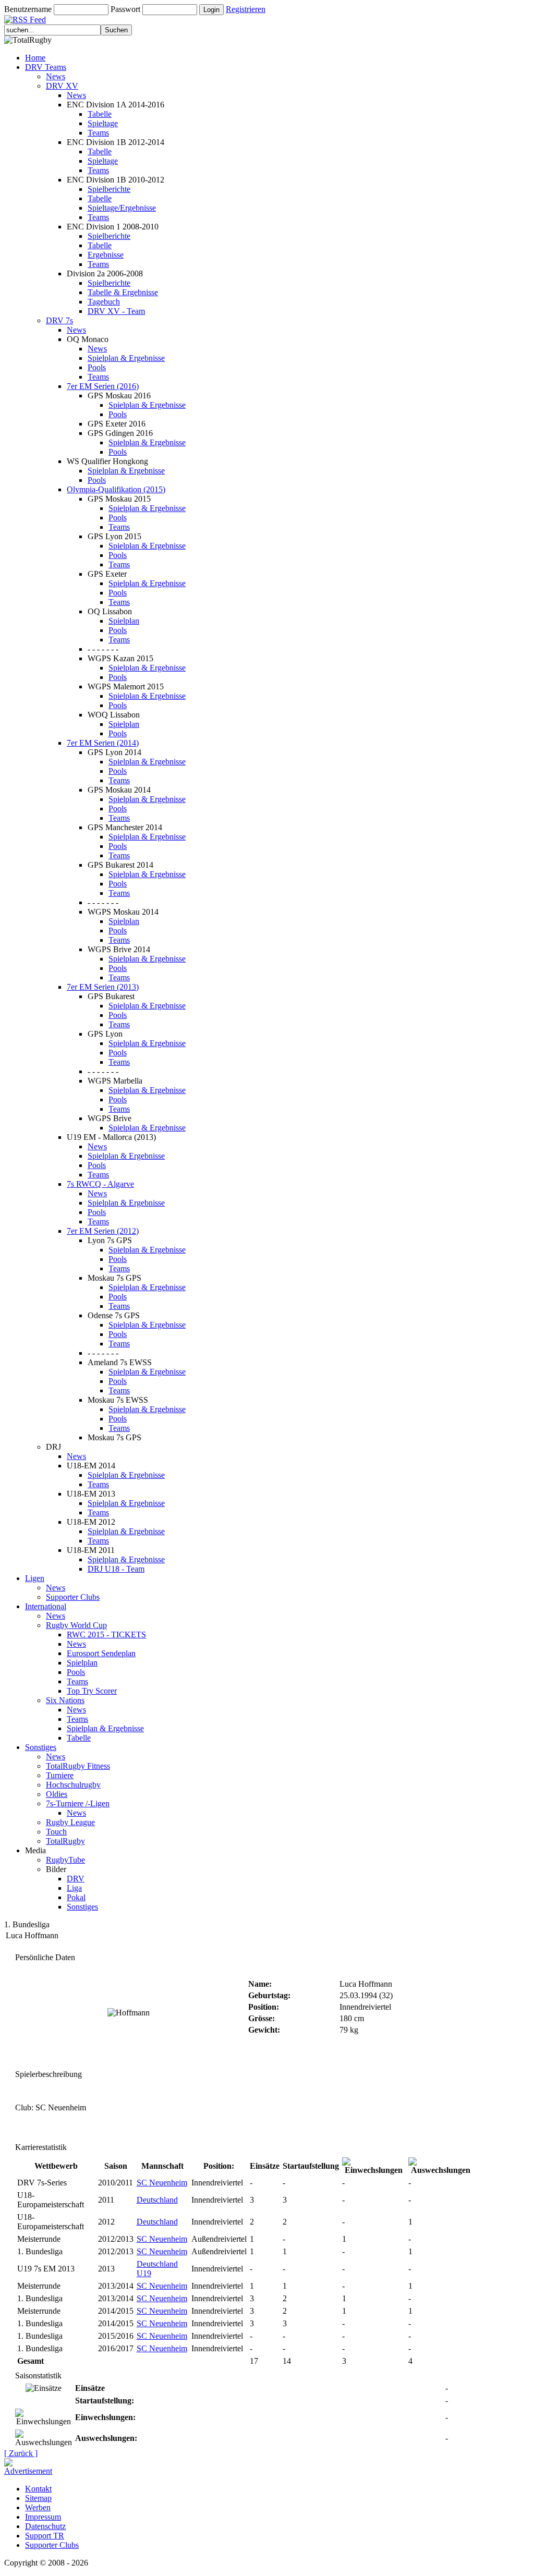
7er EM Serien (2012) (103, 1231)
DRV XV (62, 86)
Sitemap (38, 2498)
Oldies (57, 1794)
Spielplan (124, 621)
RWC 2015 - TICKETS (106, 1635)
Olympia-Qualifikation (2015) (116, 489)
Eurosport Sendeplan (101, 1653)
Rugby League (70, 1822)
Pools (97, 367)
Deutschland (157, 2200)
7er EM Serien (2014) (103, 743)
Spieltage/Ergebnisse (122, 208)
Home (35, 58)
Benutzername (28, 9)
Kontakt (38, 2489)
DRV (76, 1879)
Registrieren (246, 9)
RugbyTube (65, 1860)
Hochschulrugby (73, 1785)
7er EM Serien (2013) (103, 987)
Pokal (76, 1897)
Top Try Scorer (92, 1691)
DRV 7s (59, 320)
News (56, 76)
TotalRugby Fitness (78, 1766)
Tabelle (100, 114)
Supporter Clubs (73, 1597)
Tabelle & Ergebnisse (123, 292)
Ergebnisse (106, 255)
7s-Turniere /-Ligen (78, 1803)
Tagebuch (104, 302)
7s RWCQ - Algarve (100, 1184)
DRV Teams (46, 67)
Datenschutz (45, 2526)
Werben (38, 2507)
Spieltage (103, 123)
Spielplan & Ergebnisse (126, 358)
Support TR (45, 2536)
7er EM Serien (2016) (103, 386)
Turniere (60, 1775)
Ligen (35, 1578)
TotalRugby (65, 1841)
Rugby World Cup (76, 1625)
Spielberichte (109, 189)
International (46, 1606)
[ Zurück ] (21, 2453)
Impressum (43, 2517)
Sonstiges (41, 1747)
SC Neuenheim (162, 2183)
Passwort (125, 9)
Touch (56, 1832)
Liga (74, 1888)
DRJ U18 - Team (116, 1569)
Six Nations (65, 1700)
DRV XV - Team (116, 311)
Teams (98, 133)
